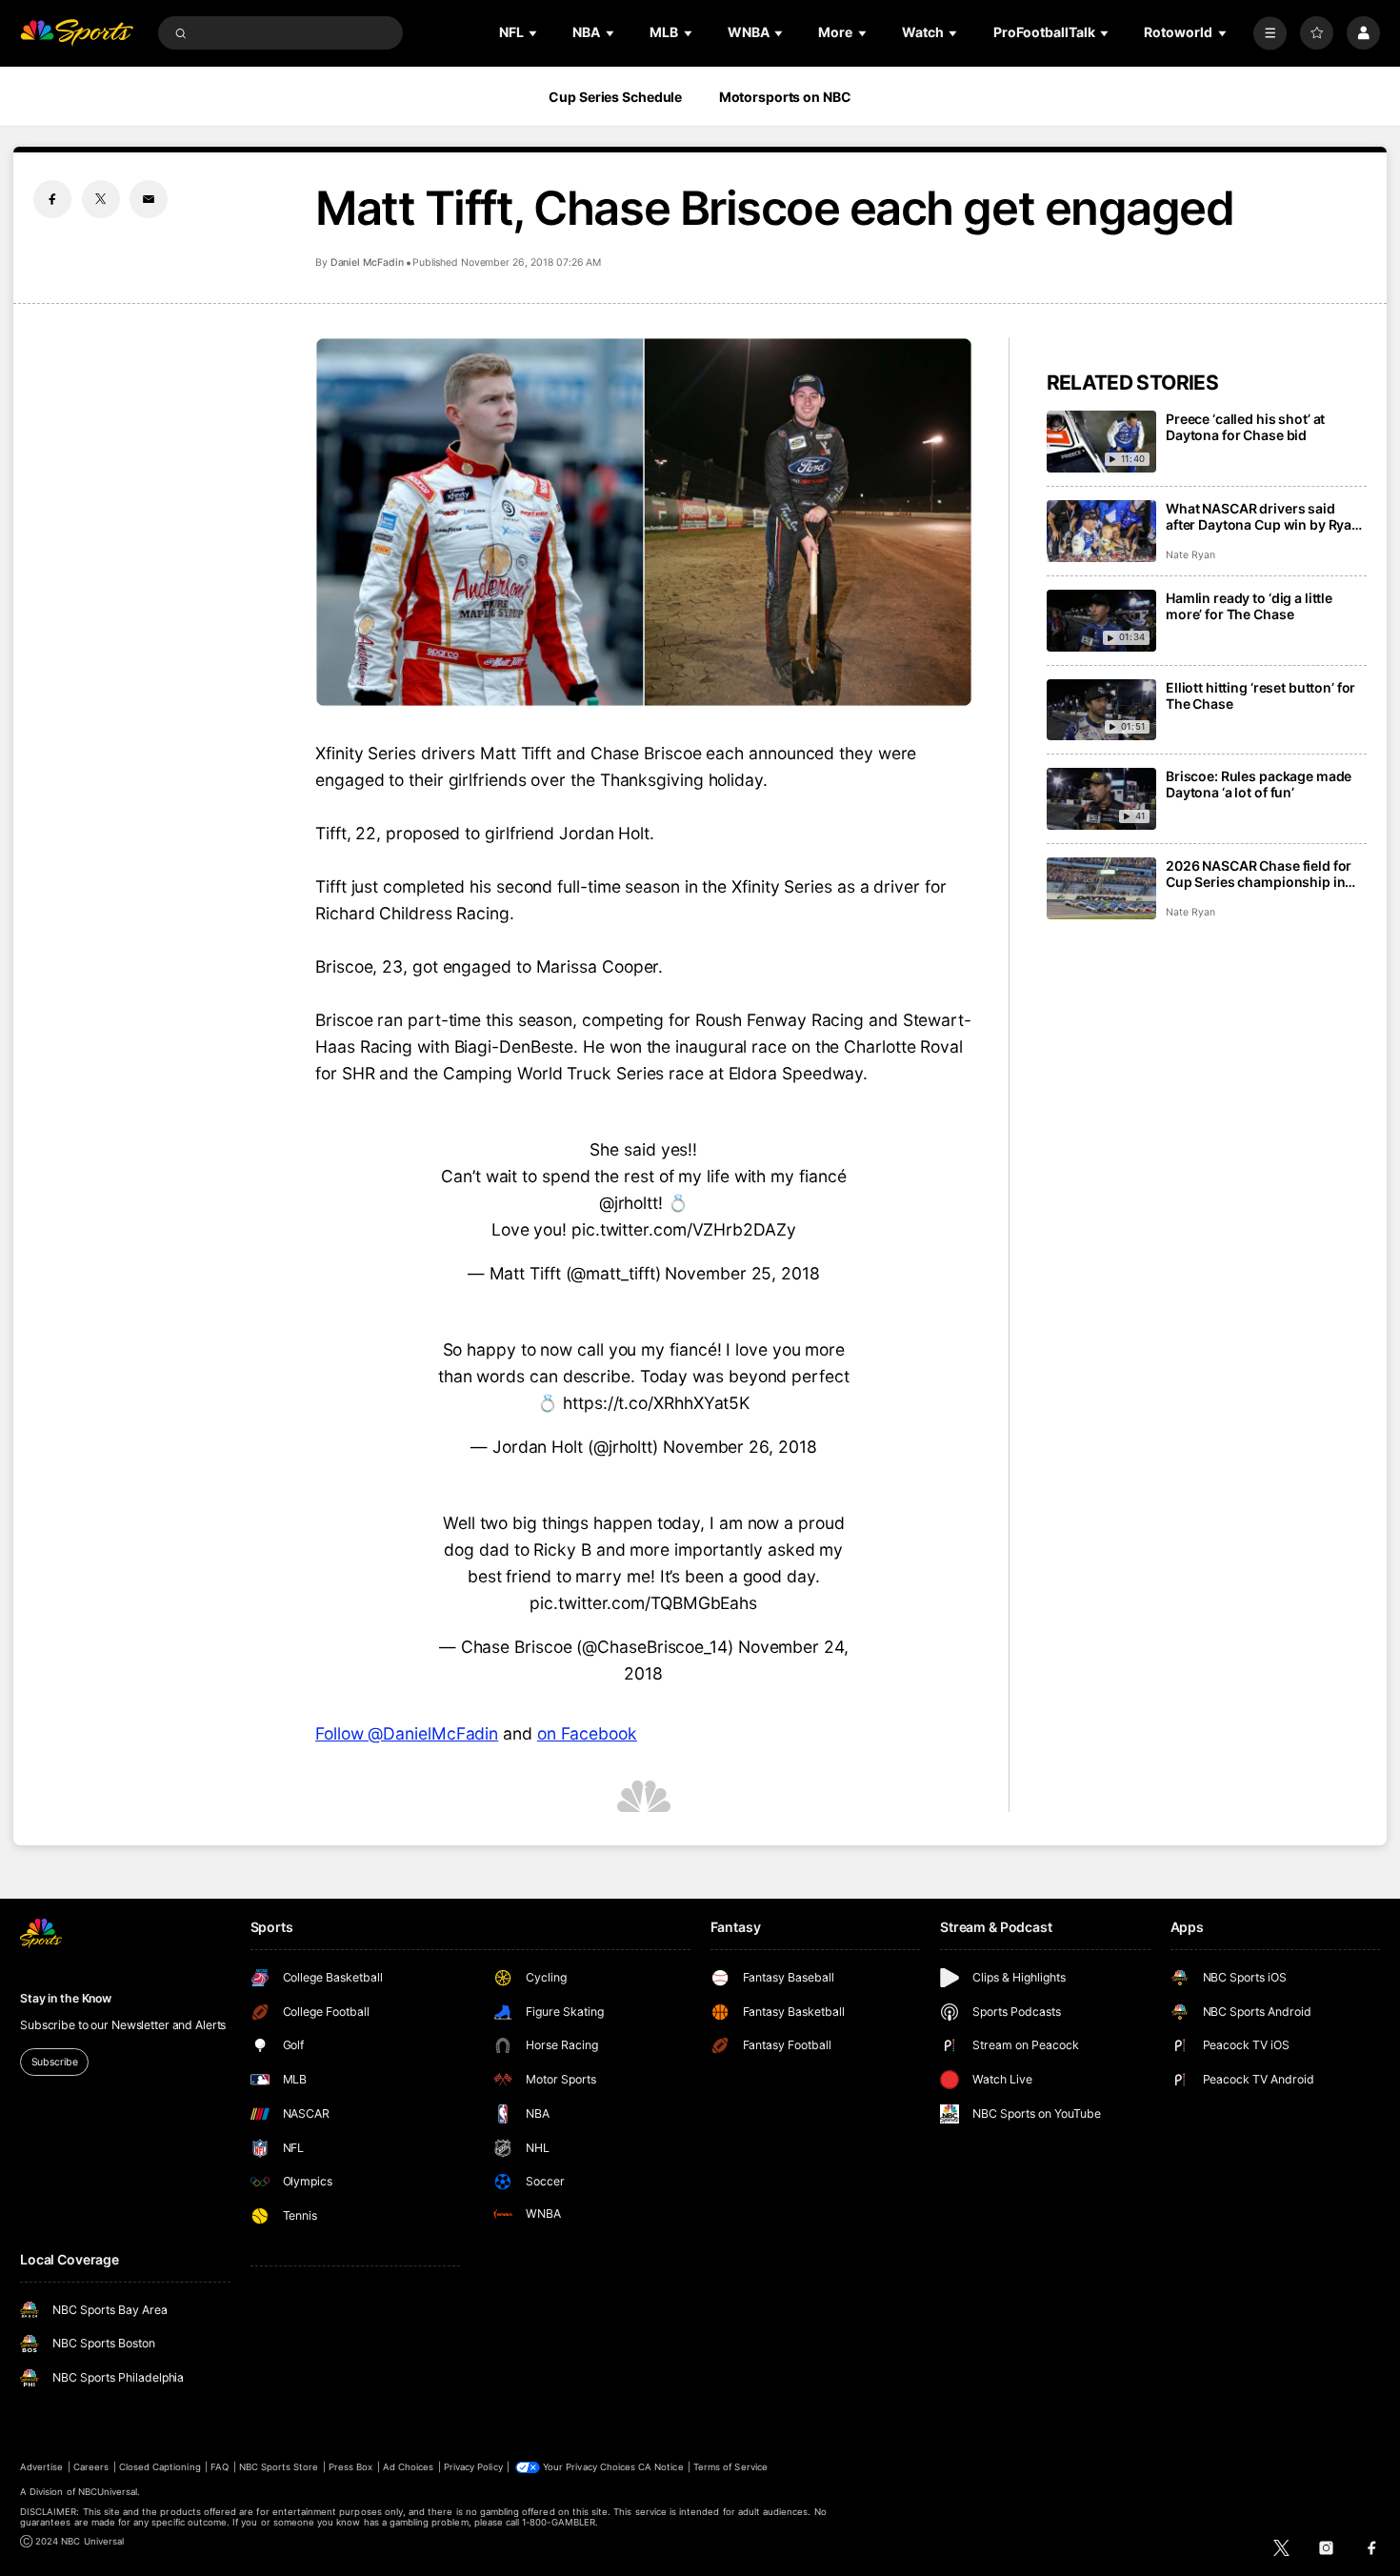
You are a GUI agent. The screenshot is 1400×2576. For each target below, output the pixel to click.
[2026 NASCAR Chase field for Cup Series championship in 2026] (1101, 888)
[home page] (77, 33)
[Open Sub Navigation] (534, 33)
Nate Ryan (1190, 555)
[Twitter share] (101, 199)
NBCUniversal (108, 2492)
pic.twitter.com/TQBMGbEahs (643, 1603)
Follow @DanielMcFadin (407, 1733)
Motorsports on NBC (785, 97)
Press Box (350, 2467)
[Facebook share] (52, 199)
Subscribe (55, 2062)
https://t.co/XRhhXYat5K (656, 1403)
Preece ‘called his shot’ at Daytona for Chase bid (1245, 427)
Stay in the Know (66, 1998)
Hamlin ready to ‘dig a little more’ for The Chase (1249, 606)
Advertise (41, 2467)
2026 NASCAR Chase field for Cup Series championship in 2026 (1259, 874)
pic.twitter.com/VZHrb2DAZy (684, 1229)
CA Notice (660, 2467)
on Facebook (587, 1733)
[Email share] (149, 199)
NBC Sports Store (279, 2467)
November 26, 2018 (740, 1447)
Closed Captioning (160, 2467)
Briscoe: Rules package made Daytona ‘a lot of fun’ (1259, 784)
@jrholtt (629, 1203)
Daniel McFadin (367, 262)
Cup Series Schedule (615, 97)
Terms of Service (730, 2467)
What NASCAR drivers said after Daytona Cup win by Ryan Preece (1263, 516)
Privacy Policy (473, 2467)
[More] (1270, 33)
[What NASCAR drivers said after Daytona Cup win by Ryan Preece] (1101, 531)
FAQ (220, 2467)
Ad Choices (408, 2467)
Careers (91, 2467)
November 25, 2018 (742, 1273)
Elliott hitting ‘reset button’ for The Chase (1260, 695)
